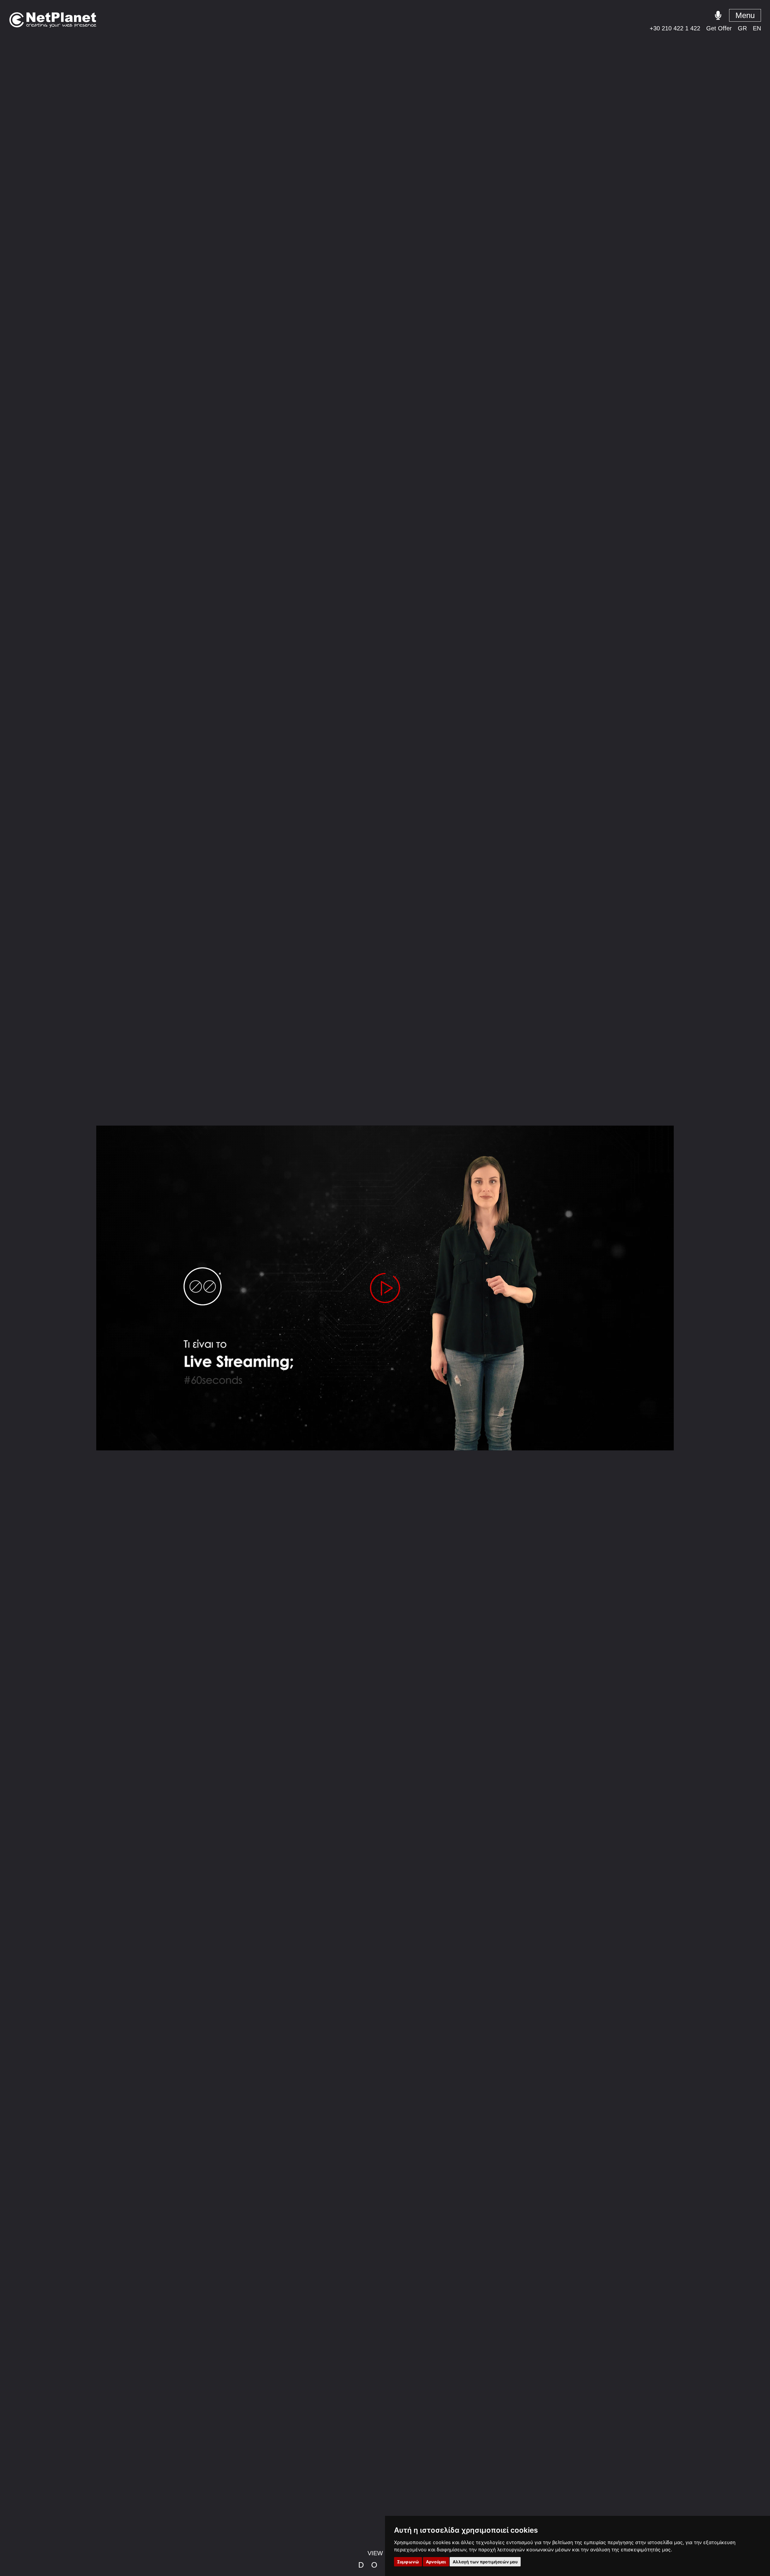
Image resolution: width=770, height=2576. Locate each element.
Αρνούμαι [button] (436, 2562)
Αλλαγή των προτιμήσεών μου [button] (485, 2562)
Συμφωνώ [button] (408, 2562)
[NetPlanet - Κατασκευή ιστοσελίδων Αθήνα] (53, 20)
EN (757, 28)
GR (742, 28)
